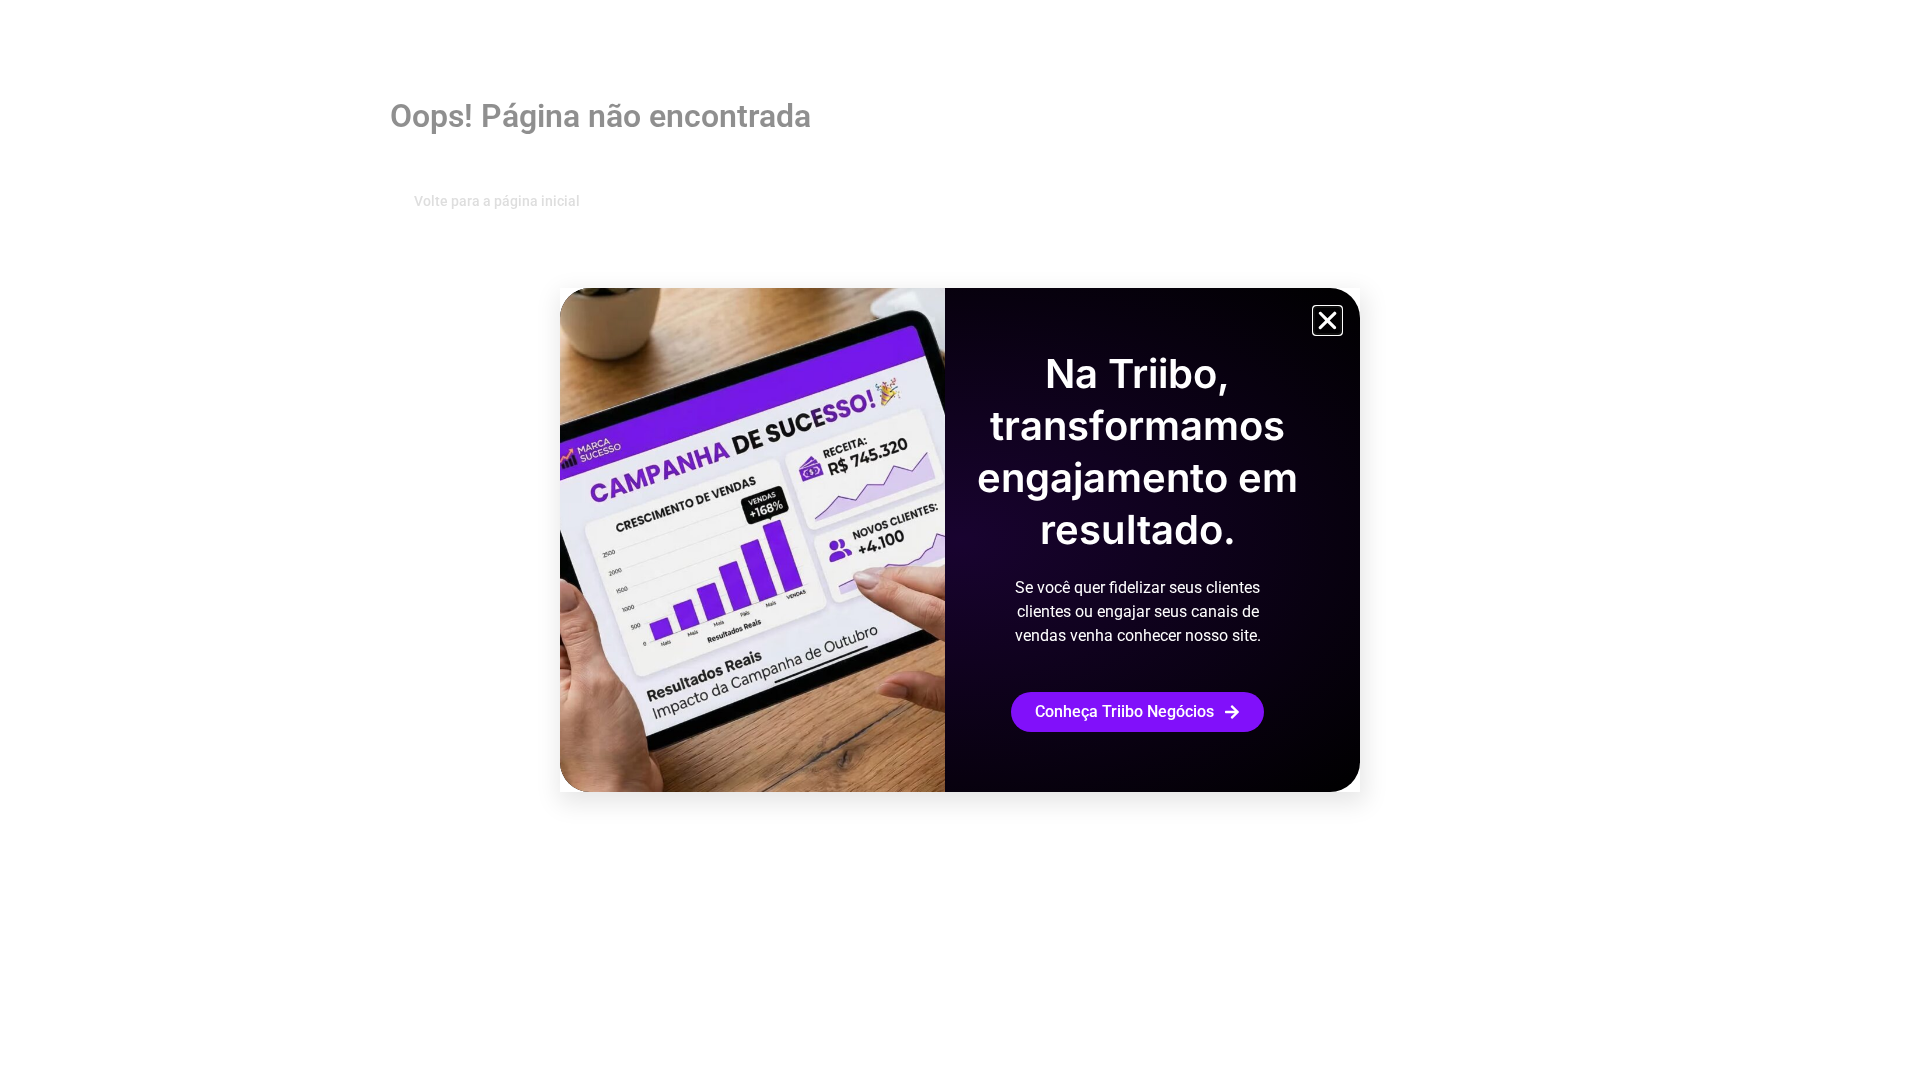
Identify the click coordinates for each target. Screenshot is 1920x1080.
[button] (1327, 320)
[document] (960, 540)
